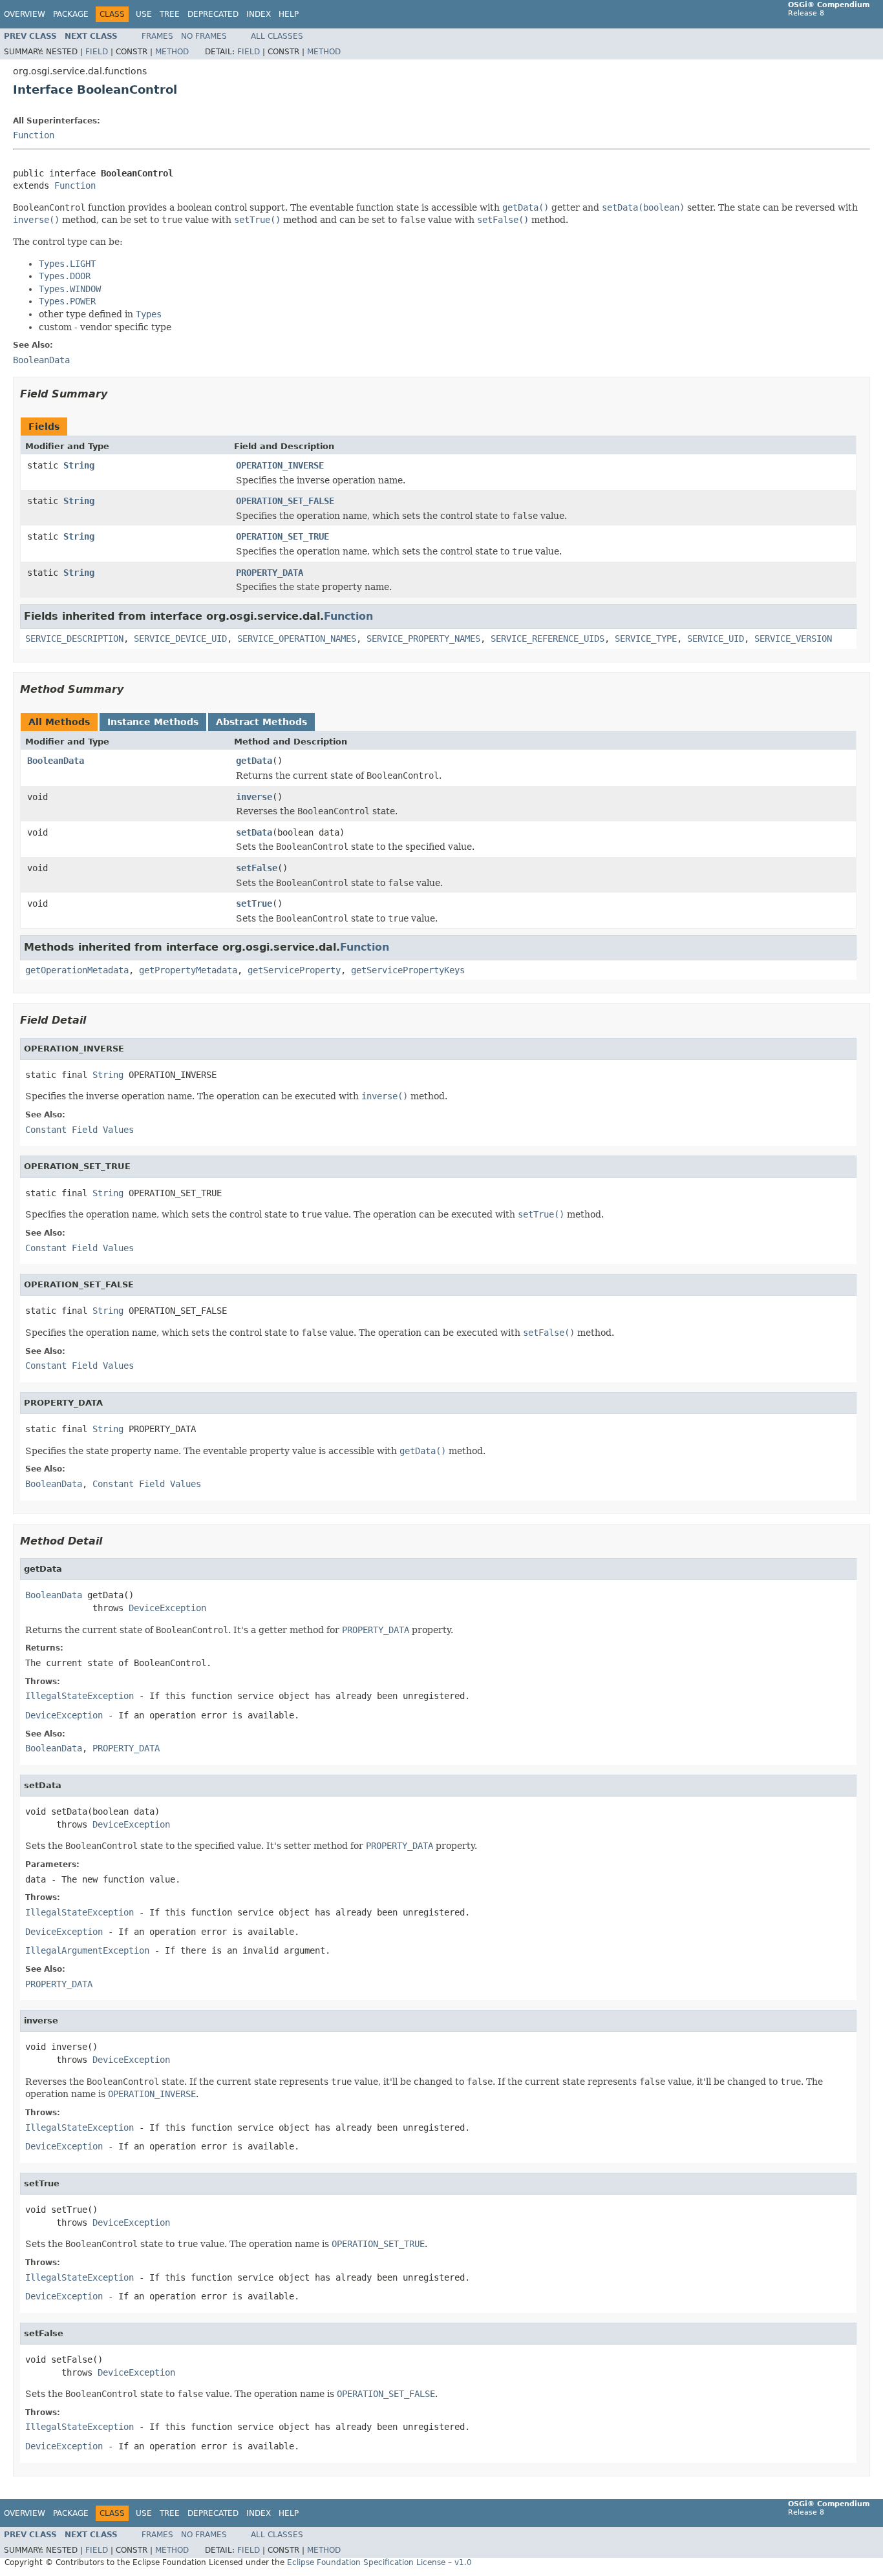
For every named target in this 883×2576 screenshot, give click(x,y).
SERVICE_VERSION (793, 639)
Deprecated (213, 14)
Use (144, 14)
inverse (254, 797)
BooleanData (56, 761)
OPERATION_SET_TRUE (282, 536)
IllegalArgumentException (87, 1950)
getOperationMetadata (77, 970)
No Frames (204, 36)
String (79, 465)
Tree (170, 14)
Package (71, 14)
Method (172, 52)
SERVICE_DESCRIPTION (74, 639)
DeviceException (167, 1608)
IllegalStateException (80, 1696)
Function (34, 135)
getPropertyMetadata (188, 970)
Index (259, 14)
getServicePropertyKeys (408, 970)
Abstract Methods (261, 722)
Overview (25, 14)
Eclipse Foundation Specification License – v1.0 (379, 2562)
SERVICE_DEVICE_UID (180, 639)
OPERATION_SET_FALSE (285, 501)
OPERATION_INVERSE (280, 465)
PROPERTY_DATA (270, 573)
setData (254, 832)
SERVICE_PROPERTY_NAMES (423, 639)
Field (97, 52)
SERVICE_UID (716, 639)
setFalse (257, 868)
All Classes (277, 36)
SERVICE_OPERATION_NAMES (297, 639)
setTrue (254, 903)
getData (254, 761)
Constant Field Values (80, 1130)
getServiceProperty (294, 970)
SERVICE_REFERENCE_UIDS (548, 639)
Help (289, 14)
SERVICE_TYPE (646, 639)
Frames (157, 36)
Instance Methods (153, 722)
